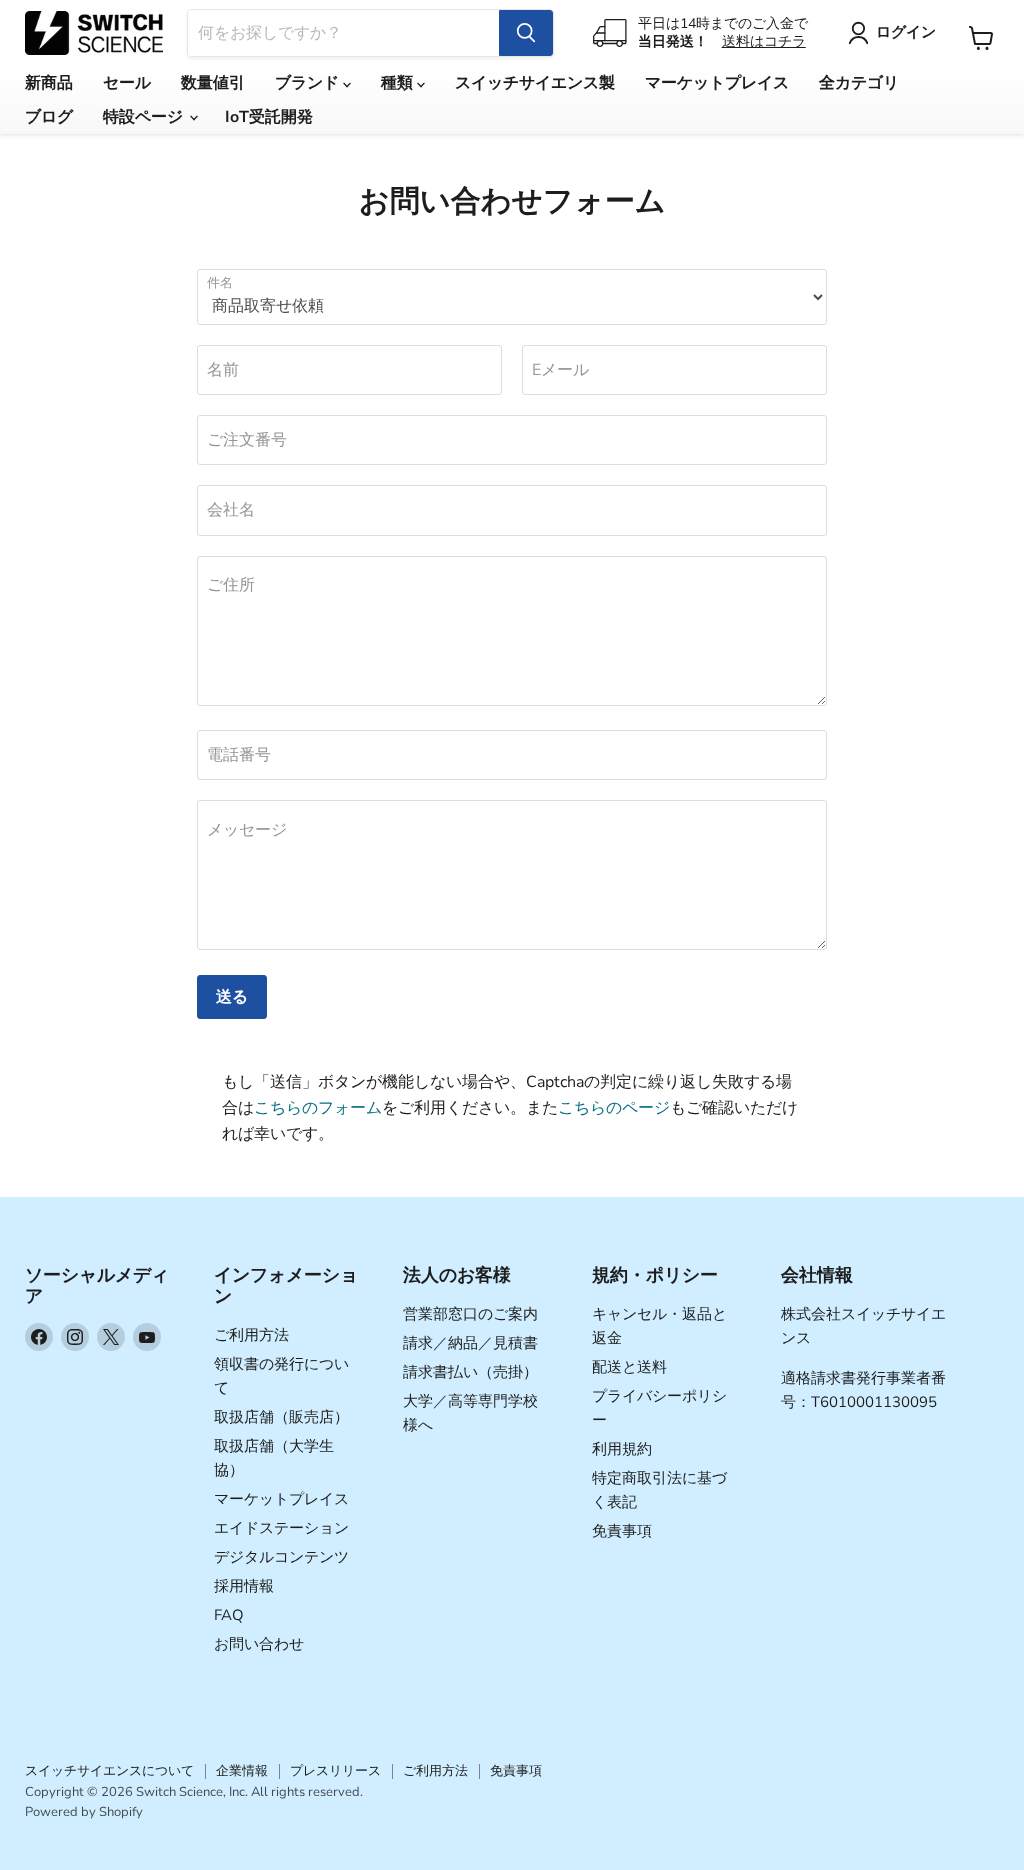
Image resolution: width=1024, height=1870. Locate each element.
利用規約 (622, 1449)
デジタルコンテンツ (281, 1557)
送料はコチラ (764, 41)
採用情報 (244, 1586)
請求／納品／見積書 (470, 1343)
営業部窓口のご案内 (470, 1314)
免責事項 (622, 1531)
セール (127, 83)
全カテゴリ (859, 83)
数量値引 (213, 83)
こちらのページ (614, 1108)
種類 (399, 83)
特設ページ (145, 117)
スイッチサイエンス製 (535, 83)
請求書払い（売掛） (470, 1372)
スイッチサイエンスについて (109, 1771)
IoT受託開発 (269, 117)
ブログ (49, 117)
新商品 (49, 83)
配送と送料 (629, 1367)
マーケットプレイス (717, 83)
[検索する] (526, 33)
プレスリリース (335, 1771)
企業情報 (242, 1771)
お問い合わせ (259, 1644)
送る (232, 997)
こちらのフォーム (318, 1108)
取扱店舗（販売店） (281, 1417)
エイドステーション (281, 1528)
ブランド (309, 83)
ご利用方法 (251, 1335)
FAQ (229, 1615)
